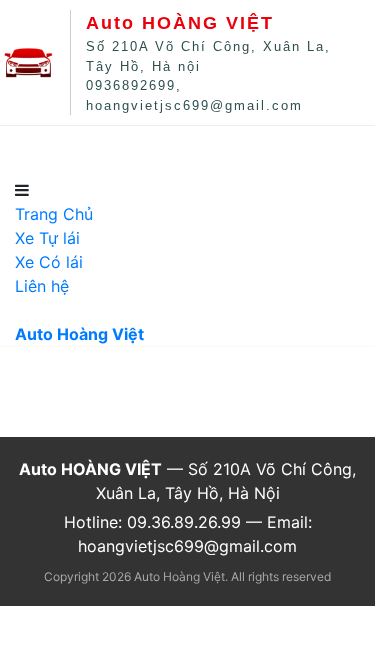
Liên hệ (322, 152)
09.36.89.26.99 (184, 522)
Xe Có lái (235, 152)
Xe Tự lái (142, 152)
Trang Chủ (43, 152)
